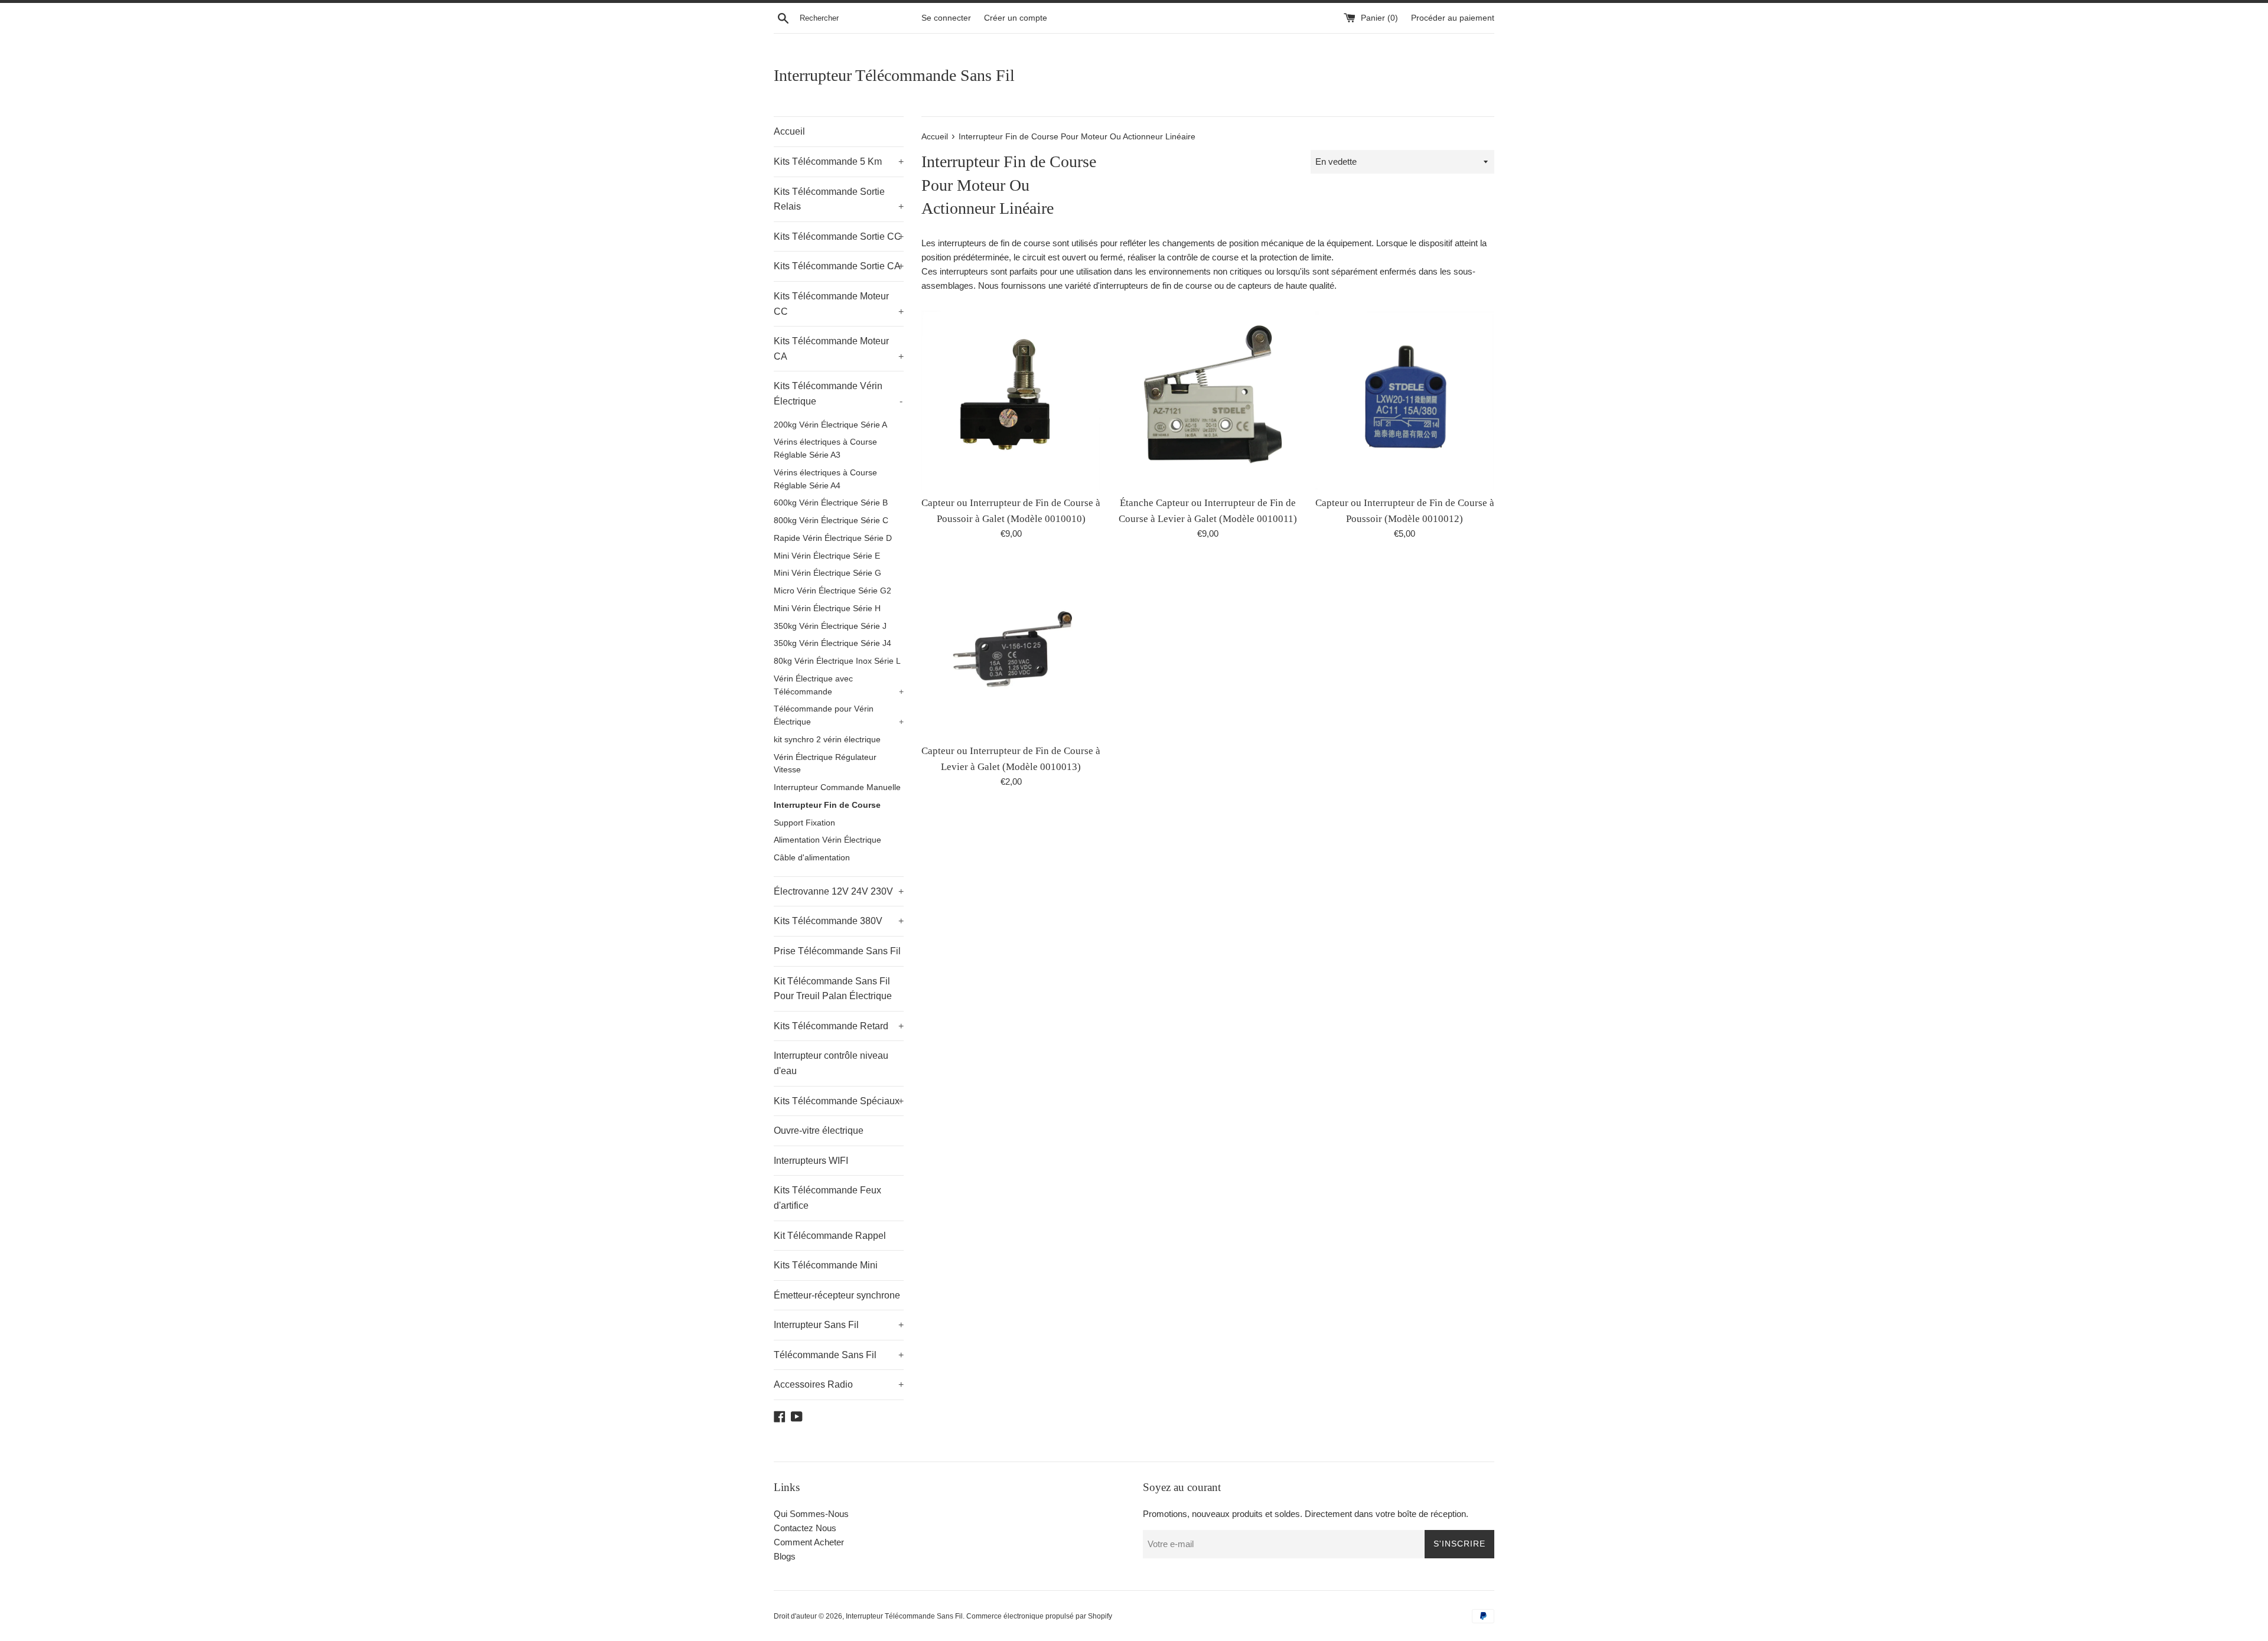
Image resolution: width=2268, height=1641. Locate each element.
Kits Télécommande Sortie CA (839, 266)
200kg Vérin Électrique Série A (830, 425)
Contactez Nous (805, 1528)
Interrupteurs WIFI (811, 1161)
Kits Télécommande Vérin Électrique (838, 394)
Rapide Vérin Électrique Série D (833, 538)
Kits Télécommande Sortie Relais (839, 199)
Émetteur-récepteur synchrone (837, 1295)
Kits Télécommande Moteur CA (839, 349)
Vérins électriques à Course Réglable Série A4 (825, 479)
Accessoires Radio (839, 1384)
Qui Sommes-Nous (811, 1514)
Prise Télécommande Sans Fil (837, 951)
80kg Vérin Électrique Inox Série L (837, 661)
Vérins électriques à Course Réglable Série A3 (825, 448)
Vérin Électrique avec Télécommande (839, 685)
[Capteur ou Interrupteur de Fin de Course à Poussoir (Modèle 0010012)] (1405, 400)
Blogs (785, 1556)
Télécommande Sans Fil (839, 1355)
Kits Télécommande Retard (839, 1026)
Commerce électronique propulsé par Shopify (1039, 1616)
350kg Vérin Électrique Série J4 (832, 643)
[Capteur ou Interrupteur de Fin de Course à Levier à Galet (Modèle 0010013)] (1011, 648)
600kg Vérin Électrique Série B (831, 503)
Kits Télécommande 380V (839, 921)
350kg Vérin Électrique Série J (830, 626)
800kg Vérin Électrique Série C (831, 521)
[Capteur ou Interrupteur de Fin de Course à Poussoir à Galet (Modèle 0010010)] (1011, 400)
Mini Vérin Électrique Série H (827, 609)
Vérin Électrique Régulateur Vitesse (825, 764)
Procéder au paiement (1453, 18)
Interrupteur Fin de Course (827, 805)
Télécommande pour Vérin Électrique (839, 715)
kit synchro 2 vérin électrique (827, 740)
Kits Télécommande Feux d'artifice (827, 1198)
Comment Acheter (809, 1542)
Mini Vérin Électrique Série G (827, 573)
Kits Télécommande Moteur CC (839, 304)
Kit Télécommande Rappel (830, 1236)
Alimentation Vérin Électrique (827, 840)
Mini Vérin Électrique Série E (827, 556)
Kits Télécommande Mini (826, 1265)
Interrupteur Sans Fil (839, 1325)
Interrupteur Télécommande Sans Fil (894, 75)
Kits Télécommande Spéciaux (839, 1101)
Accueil (789, 131)
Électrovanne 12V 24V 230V (839, 891)
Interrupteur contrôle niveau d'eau (831, 1063)
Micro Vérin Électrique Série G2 (832, 591)
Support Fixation (804, 823)
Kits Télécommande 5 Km (839, 162)
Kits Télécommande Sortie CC (839, 236)
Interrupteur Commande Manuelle (837, 787)
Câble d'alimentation (812, 858)
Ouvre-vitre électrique (819, 1131)
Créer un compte (1016, 18)
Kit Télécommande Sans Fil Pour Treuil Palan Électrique (833, 989)
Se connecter (946, 18)
